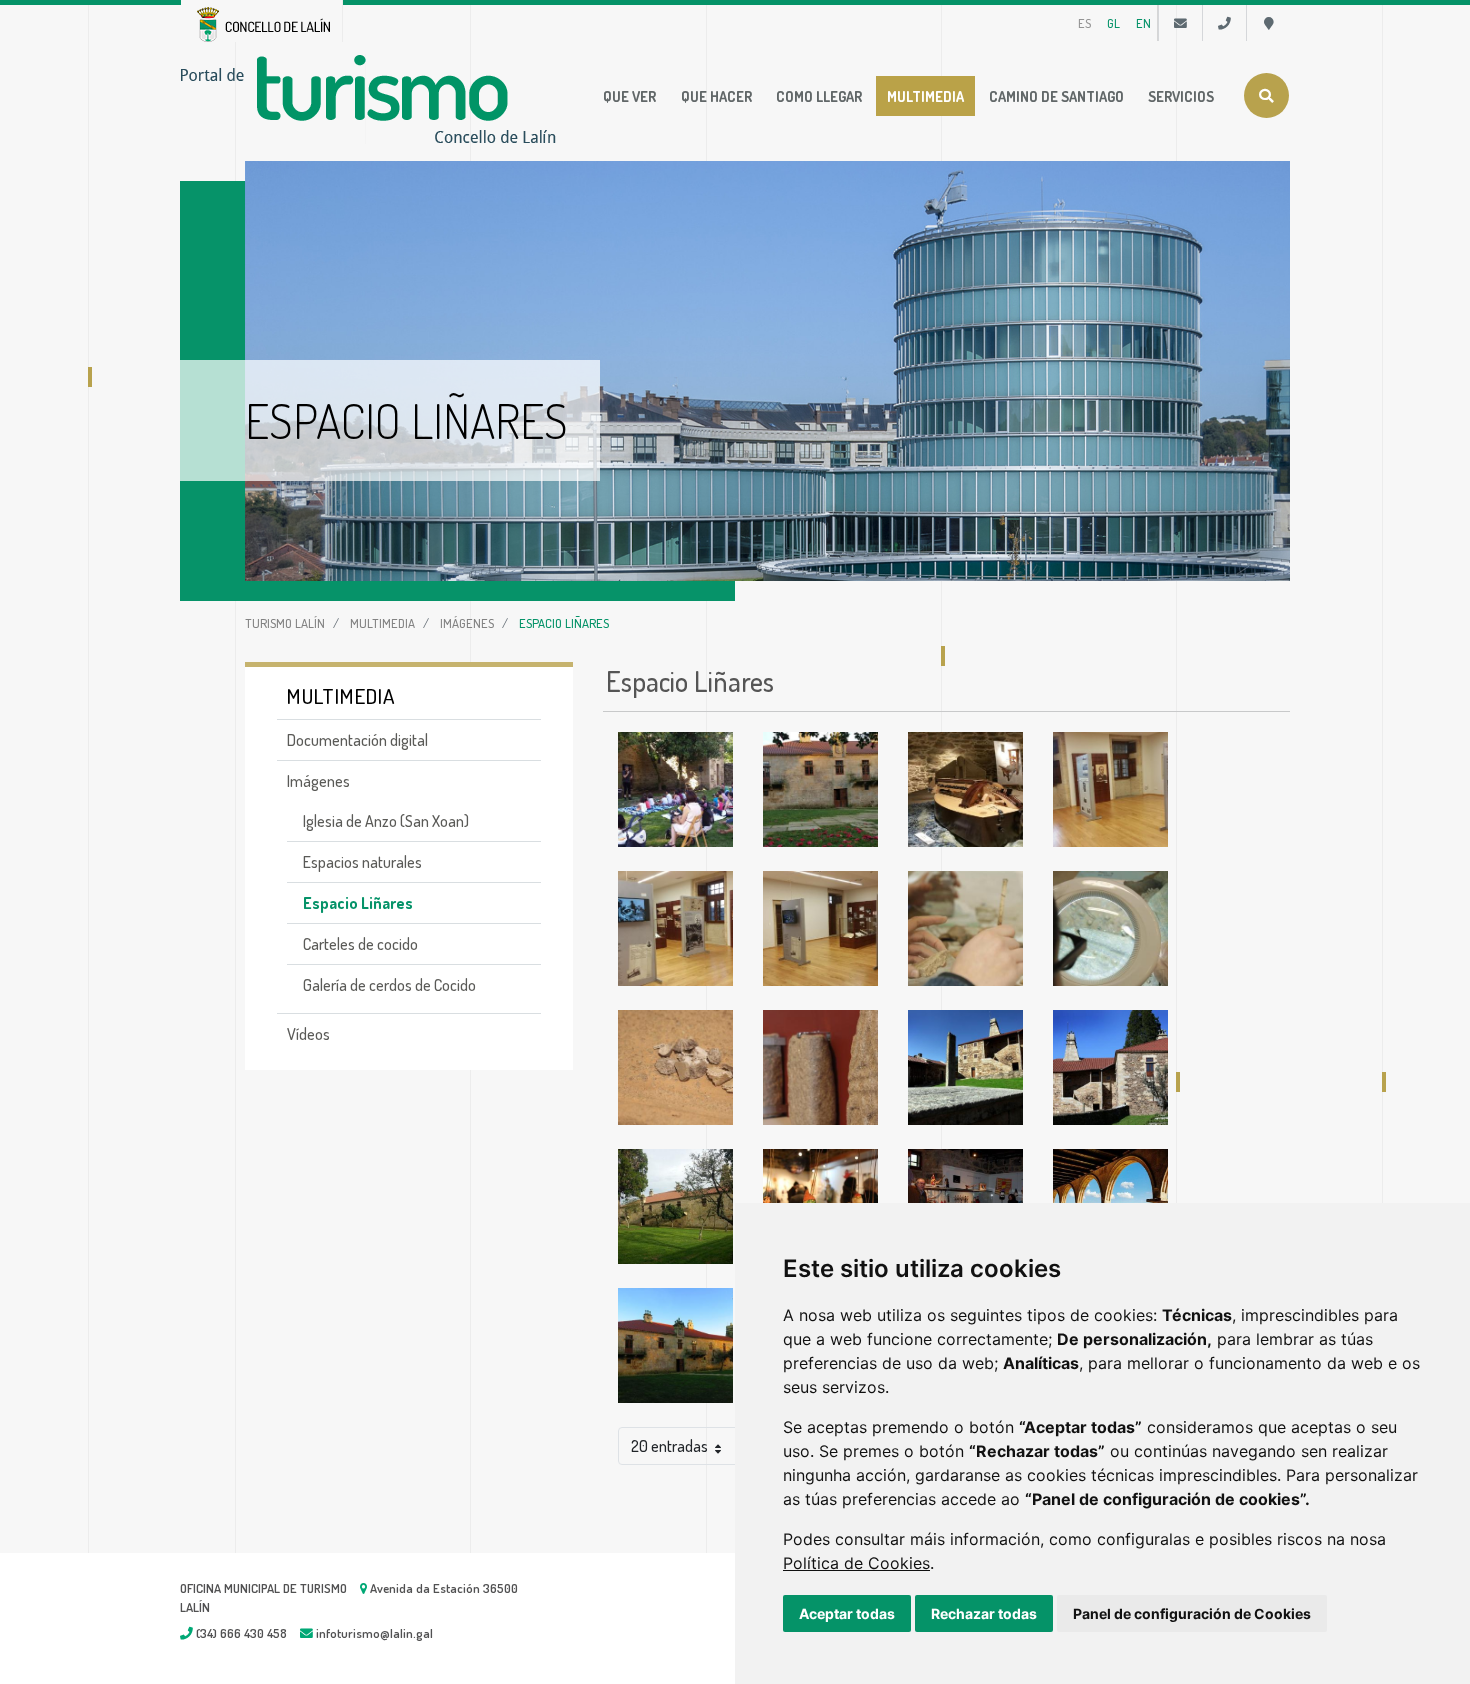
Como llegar (819, 96)
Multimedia (925, 96)
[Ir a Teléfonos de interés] (1224, 23)
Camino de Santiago (1056, 96)
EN (1143, 23)
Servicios (1181, 96)
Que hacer (716, 96)
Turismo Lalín (285, 623)
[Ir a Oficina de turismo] (1268, 23)
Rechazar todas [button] (984, 1613)
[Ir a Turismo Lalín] (372, 97)
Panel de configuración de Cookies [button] (1192, 1613)
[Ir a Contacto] (1180, 23)
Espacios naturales (362, 862)
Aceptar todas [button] (847, 1613)
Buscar (1266, 95)
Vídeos (308, 1034)
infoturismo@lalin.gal (373, 1633)
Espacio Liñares (358, 903)
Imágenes (467, 623)
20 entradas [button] (669, 1446)
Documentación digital (357, 740)
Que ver (629, 96)
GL (1113, 23)
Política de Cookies (856, 1563)
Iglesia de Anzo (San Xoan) (386, 821)
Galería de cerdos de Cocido (389, 985)
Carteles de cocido (360, 944)
